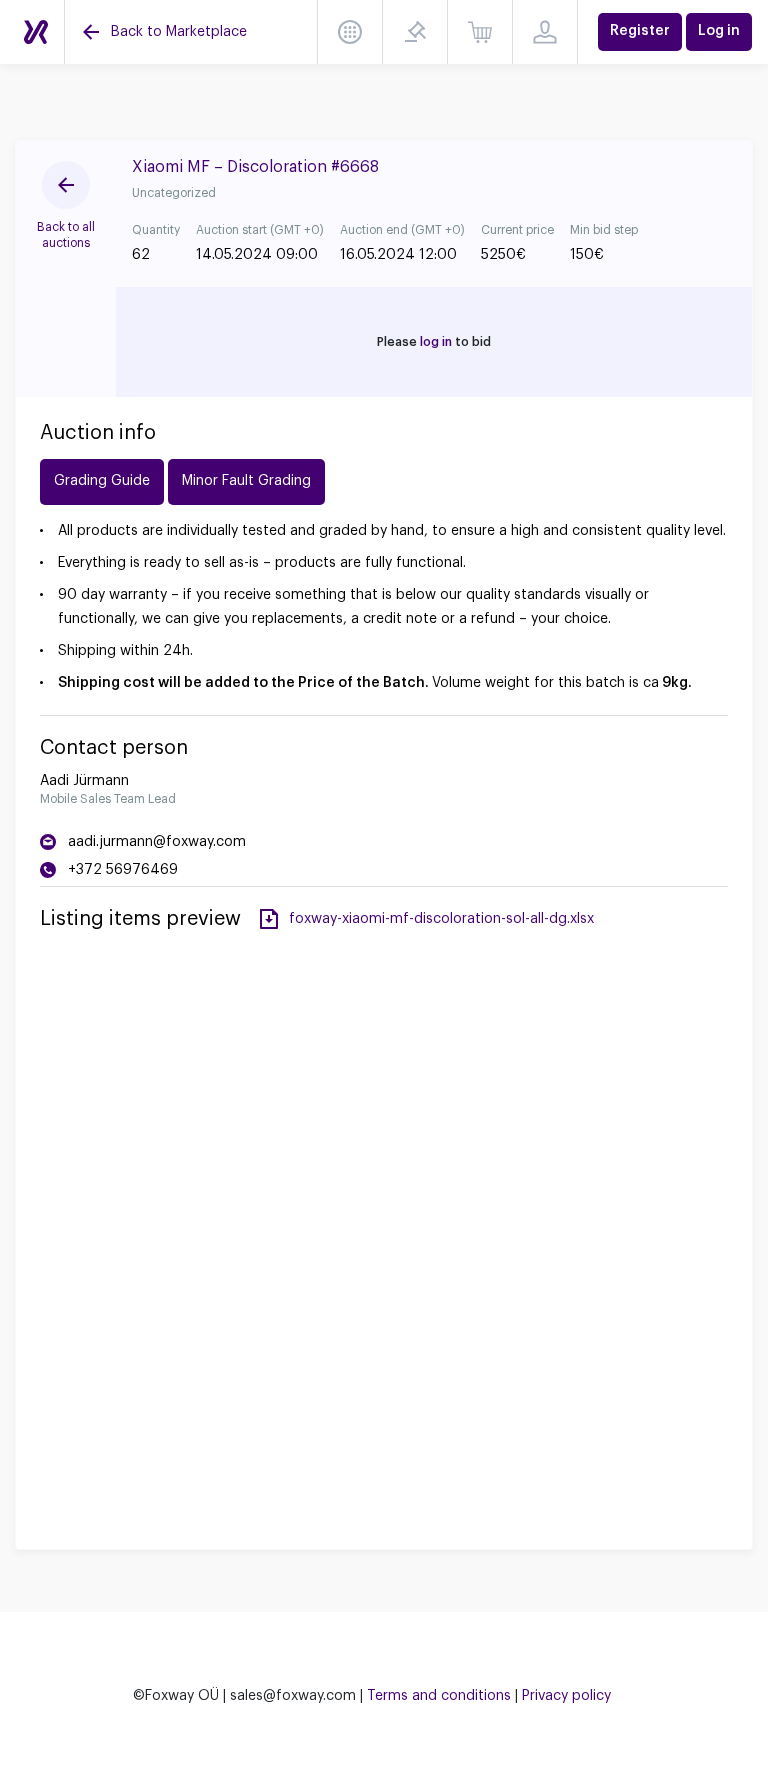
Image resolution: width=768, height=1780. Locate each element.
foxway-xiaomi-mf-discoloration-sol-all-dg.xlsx (441, 919)
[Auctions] (36, 32)
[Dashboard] (350, 32)
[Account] (545, 32)
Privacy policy (566, 1696)
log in (436, 342)
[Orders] (480, 32)
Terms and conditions (439, 1696)
